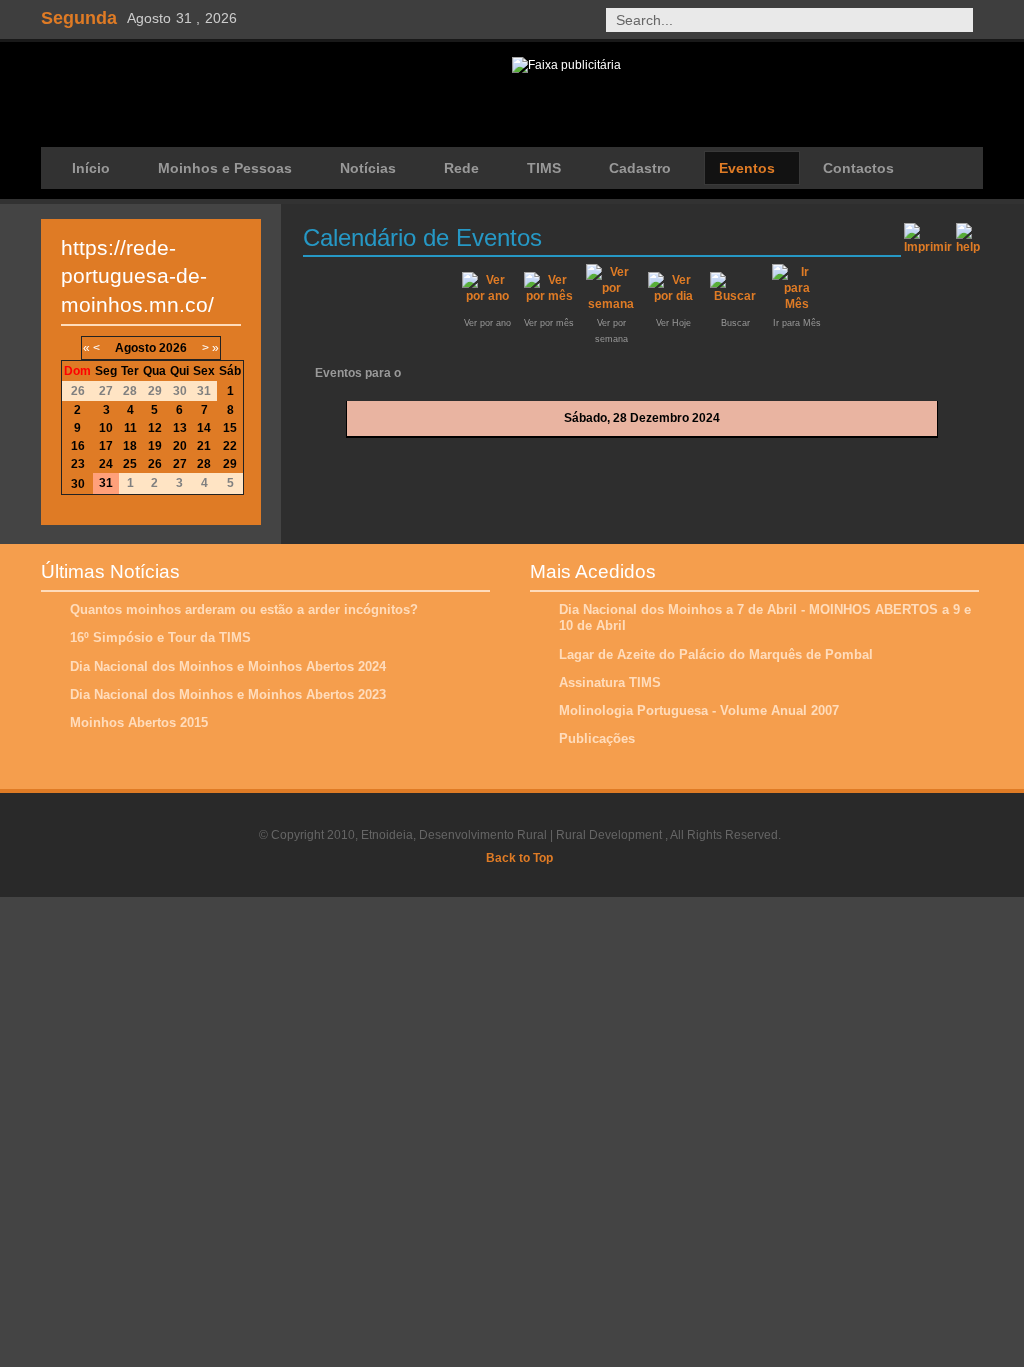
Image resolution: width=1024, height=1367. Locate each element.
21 (204, 446)
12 (155, 428)
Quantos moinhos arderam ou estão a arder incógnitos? (244, 609)
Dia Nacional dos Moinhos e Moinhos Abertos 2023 (228, 694)
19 (155, 446)
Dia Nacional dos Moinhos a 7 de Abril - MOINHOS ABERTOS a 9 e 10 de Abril (765, 617)
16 (78, 446)
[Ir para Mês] (797, 304)
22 (230, 446)
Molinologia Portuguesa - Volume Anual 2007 (699, 710)
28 (204, 464)
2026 (173, 348)
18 (130, 446)
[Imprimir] (928, 235)
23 (78, 464)
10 (106, 428)
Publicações (597, 738)
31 (106, 483)
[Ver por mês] (549, 296)
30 (78, 484)
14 (204, 428)
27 (180, 464)
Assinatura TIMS (610, 682)
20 (180, 446)
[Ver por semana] (611, 304)
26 (155, 464)
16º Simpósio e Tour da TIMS (160, 637)
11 (130, 428)
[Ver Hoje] (673, 296)
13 (180, 428)
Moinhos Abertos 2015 (139, 722)
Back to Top (519, 858)
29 (230, 464)
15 (230, 428)
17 (106, 446)
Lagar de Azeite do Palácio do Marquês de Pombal (716, 654)
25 (130, 464)
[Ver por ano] (487, 296)
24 (106, 464)
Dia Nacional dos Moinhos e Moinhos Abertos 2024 (228, 666)
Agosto (135, 348)
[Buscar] (735, 296)
